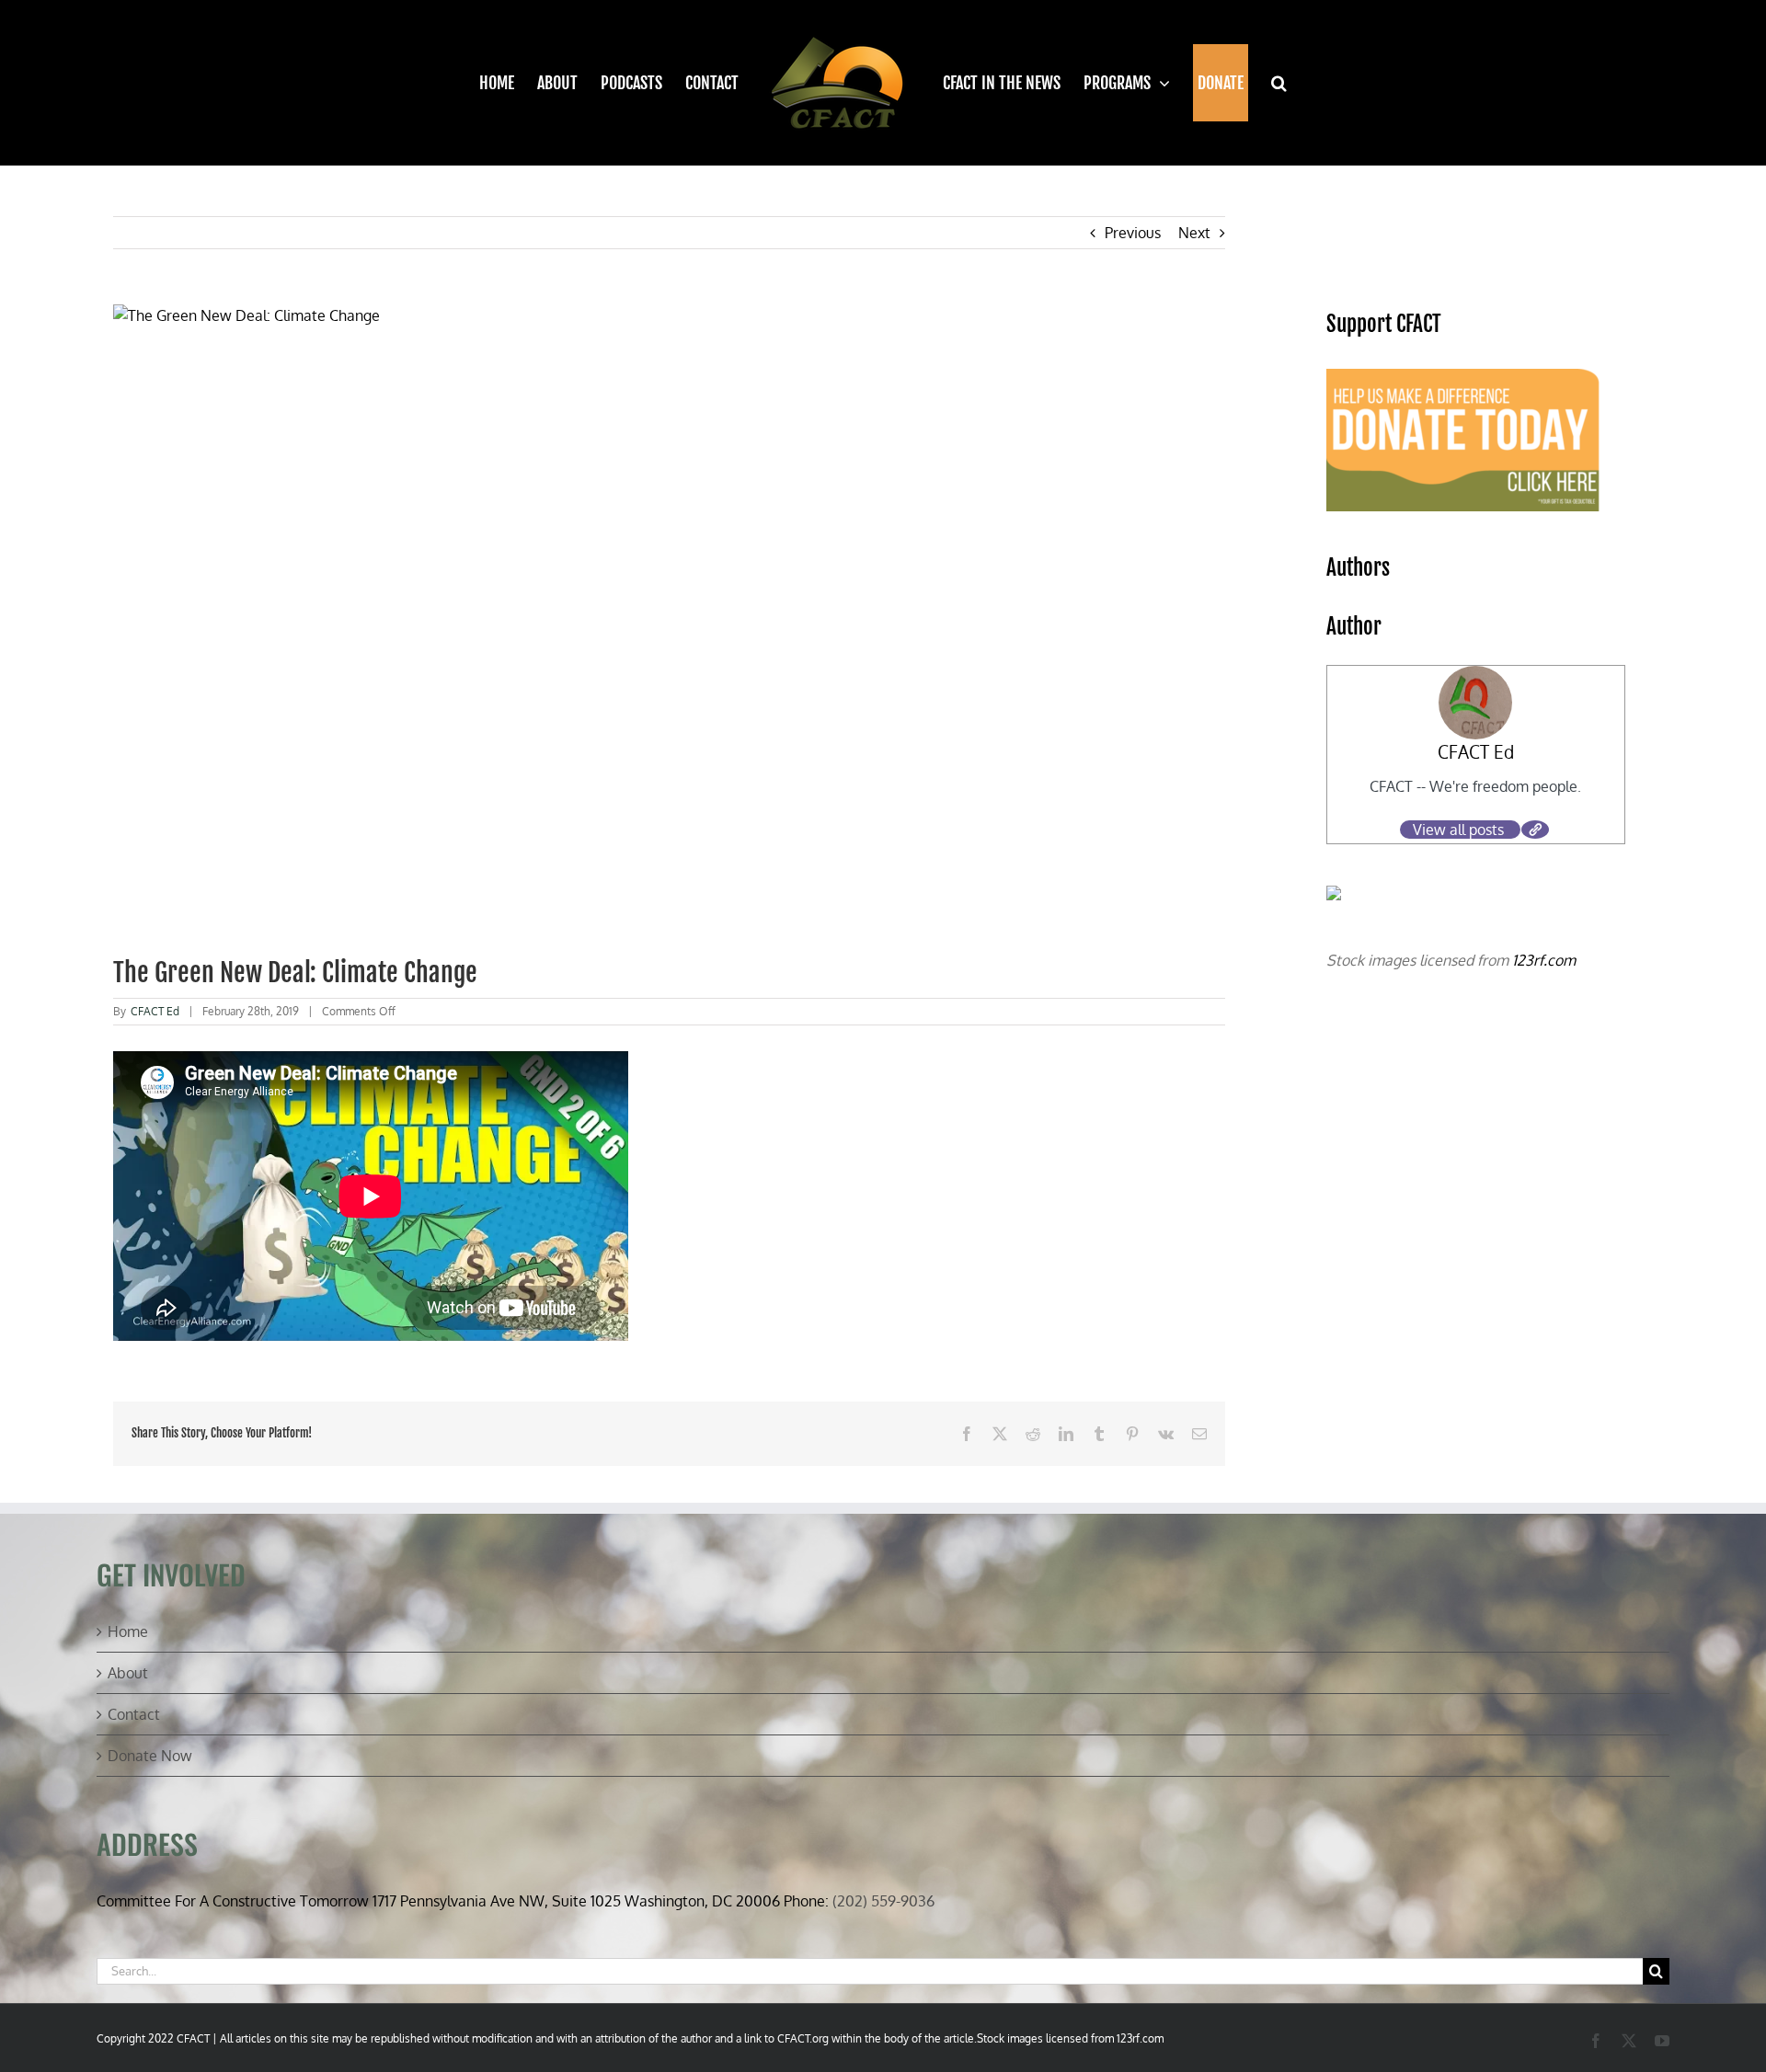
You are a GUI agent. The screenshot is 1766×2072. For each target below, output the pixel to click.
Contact (134, 1714)
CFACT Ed (155, 1011)
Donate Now (150, 1756)
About (128, 1673)
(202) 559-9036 (883, 1901)
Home (128, 1631)
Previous (1133, 233)
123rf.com (1544, 960)
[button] (1268, 83)
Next (1194, 233)
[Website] (1535, 830)
